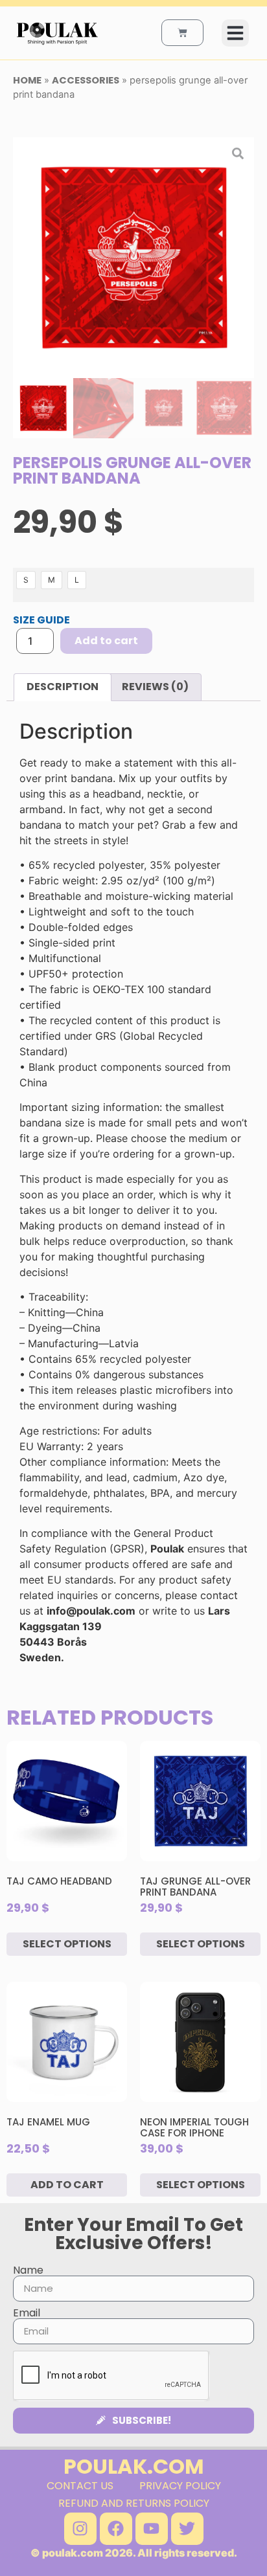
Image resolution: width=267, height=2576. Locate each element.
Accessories (86, 80)
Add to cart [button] (67, 2185)
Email (27, 2313)
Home (27, 80)
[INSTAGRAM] (80, 2529)
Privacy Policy (180, 2486)
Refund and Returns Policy (134, 2503)
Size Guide (41, 620)
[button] (235, 33)
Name (28, 2270)
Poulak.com (134, 2466)
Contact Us (80, 2486)
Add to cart (106, 641)
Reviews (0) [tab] (155, 687)
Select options (67, 1944)
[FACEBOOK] (116, 2529)
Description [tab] (63, 687)
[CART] (182, 33)
